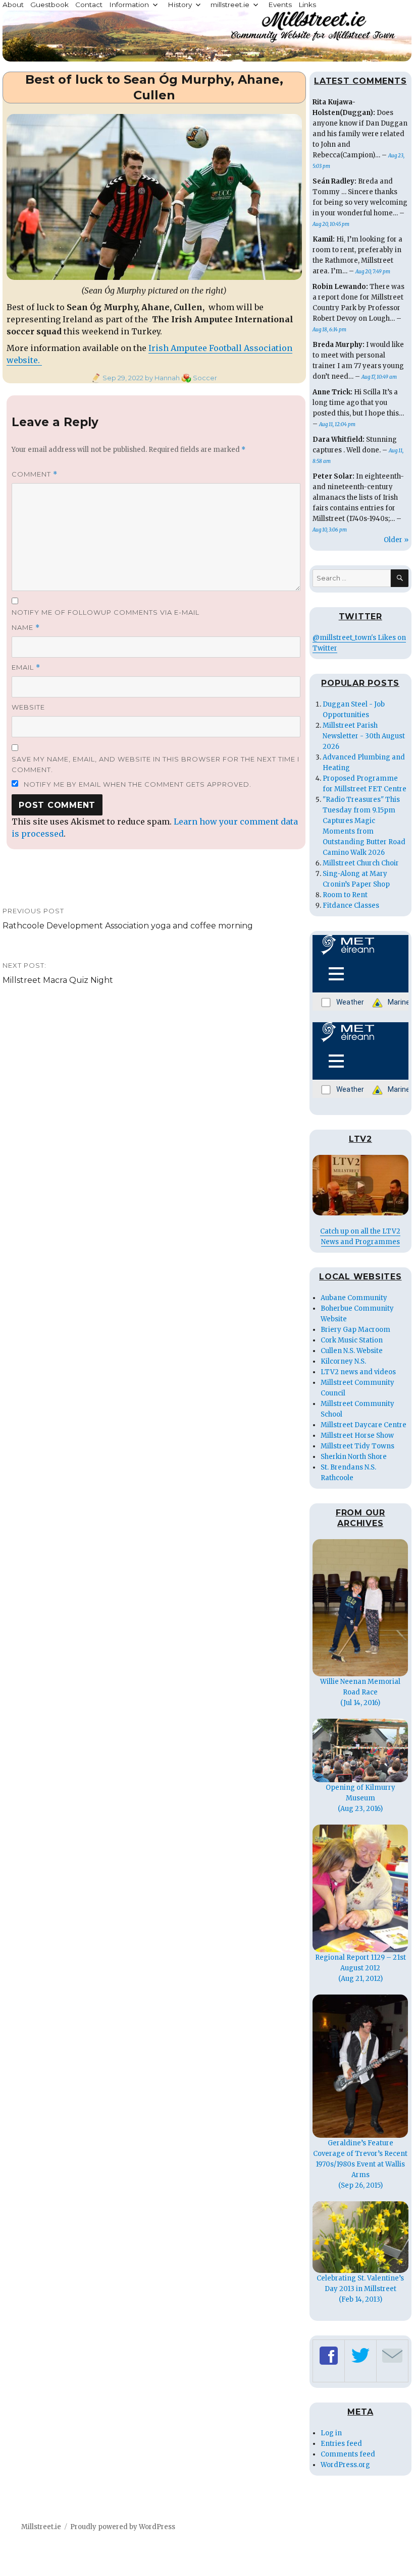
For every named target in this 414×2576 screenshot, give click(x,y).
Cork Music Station (352, 1340)
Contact (89, 5)
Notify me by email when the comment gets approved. (137, 784)
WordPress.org (345, 2465)
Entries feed (341, 2444)
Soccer (205, 378)
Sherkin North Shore (354, 1457)
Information (129, 5)
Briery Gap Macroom (355, 1330)
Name (26, 628)
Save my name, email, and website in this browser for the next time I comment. (156, 764)
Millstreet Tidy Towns (357, 1446)
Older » (396, 540)
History (180, 5)
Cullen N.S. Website (352, 1351)
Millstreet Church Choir (361, 863)
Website (28, 707)
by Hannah (162, 378)
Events (280, 5)
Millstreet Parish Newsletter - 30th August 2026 (364, 736)
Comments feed (348, 2454)
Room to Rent (345, 895)
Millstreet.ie (41, 2527)
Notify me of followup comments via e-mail (106, 612)
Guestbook (49, 5)
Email (26, 667)
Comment (35, 474)
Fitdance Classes (351, 905)
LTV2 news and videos (358, 1372)
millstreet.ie (230, 5)
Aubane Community (354, 1298)
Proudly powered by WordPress (123, 2527)
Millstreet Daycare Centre (364, 1425)
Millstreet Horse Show (357, 1436)
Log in (331, 2433)
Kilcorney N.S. (343, 1361)
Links (307, 5)
